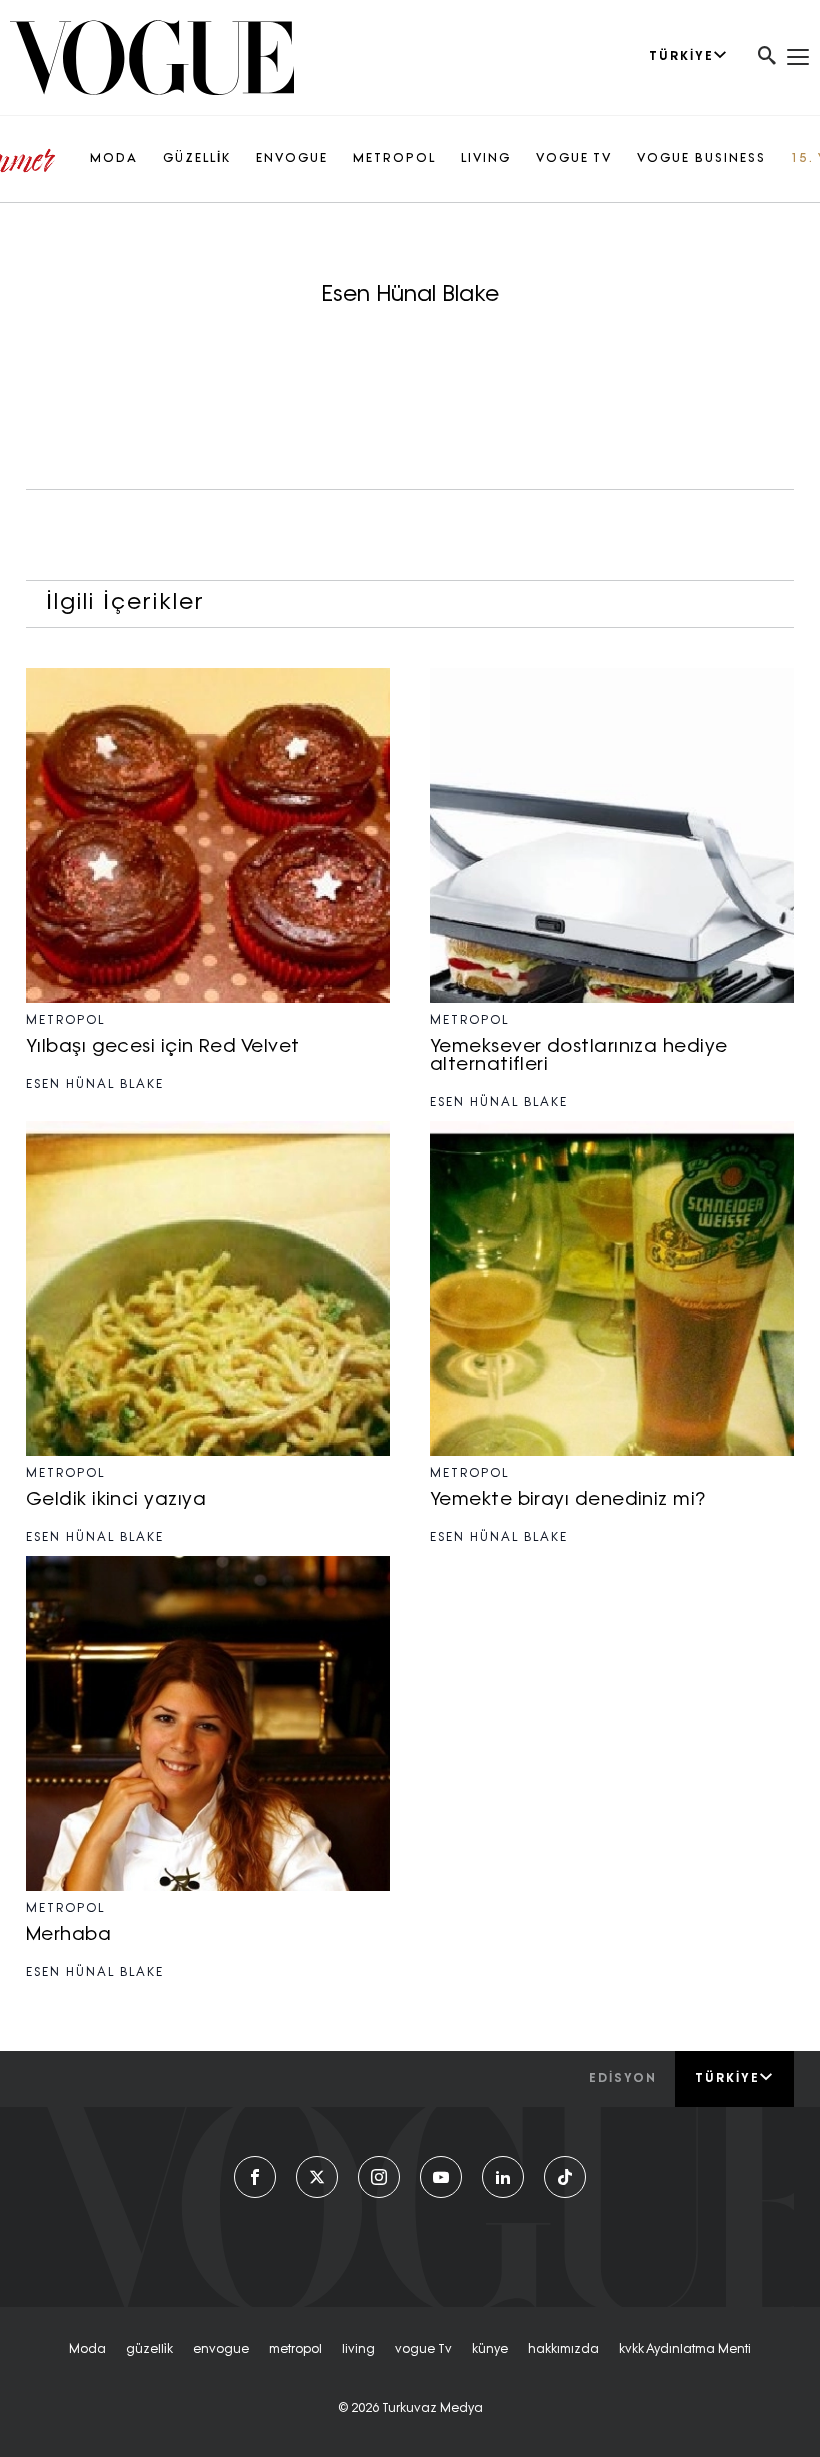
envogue (221, 2350)
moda (87, 2350)
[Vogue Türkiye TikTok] (565, 2177)
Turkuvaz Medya (432, 2409)
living (358, 2350)
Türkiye (727, 2079)
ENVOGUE (292, 159)
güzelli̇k (149, 2350)
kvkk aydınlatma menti (685, 2350)
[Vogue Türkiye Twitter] (317, 2177)
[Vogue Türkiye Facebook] (255, 2177)
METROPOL (394, 159)
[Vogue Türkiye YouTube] (441, 2177)
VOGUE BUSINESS (701, 159)
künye (490, 2350)
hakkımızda (563, 2350)
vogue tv (423, 2350)
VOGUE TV (574, 159)
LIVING (486, 159)
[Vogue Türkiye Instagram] (379, 2177)
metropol (295, 2350)
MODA (114, 159)
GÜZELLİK (197, 159)
